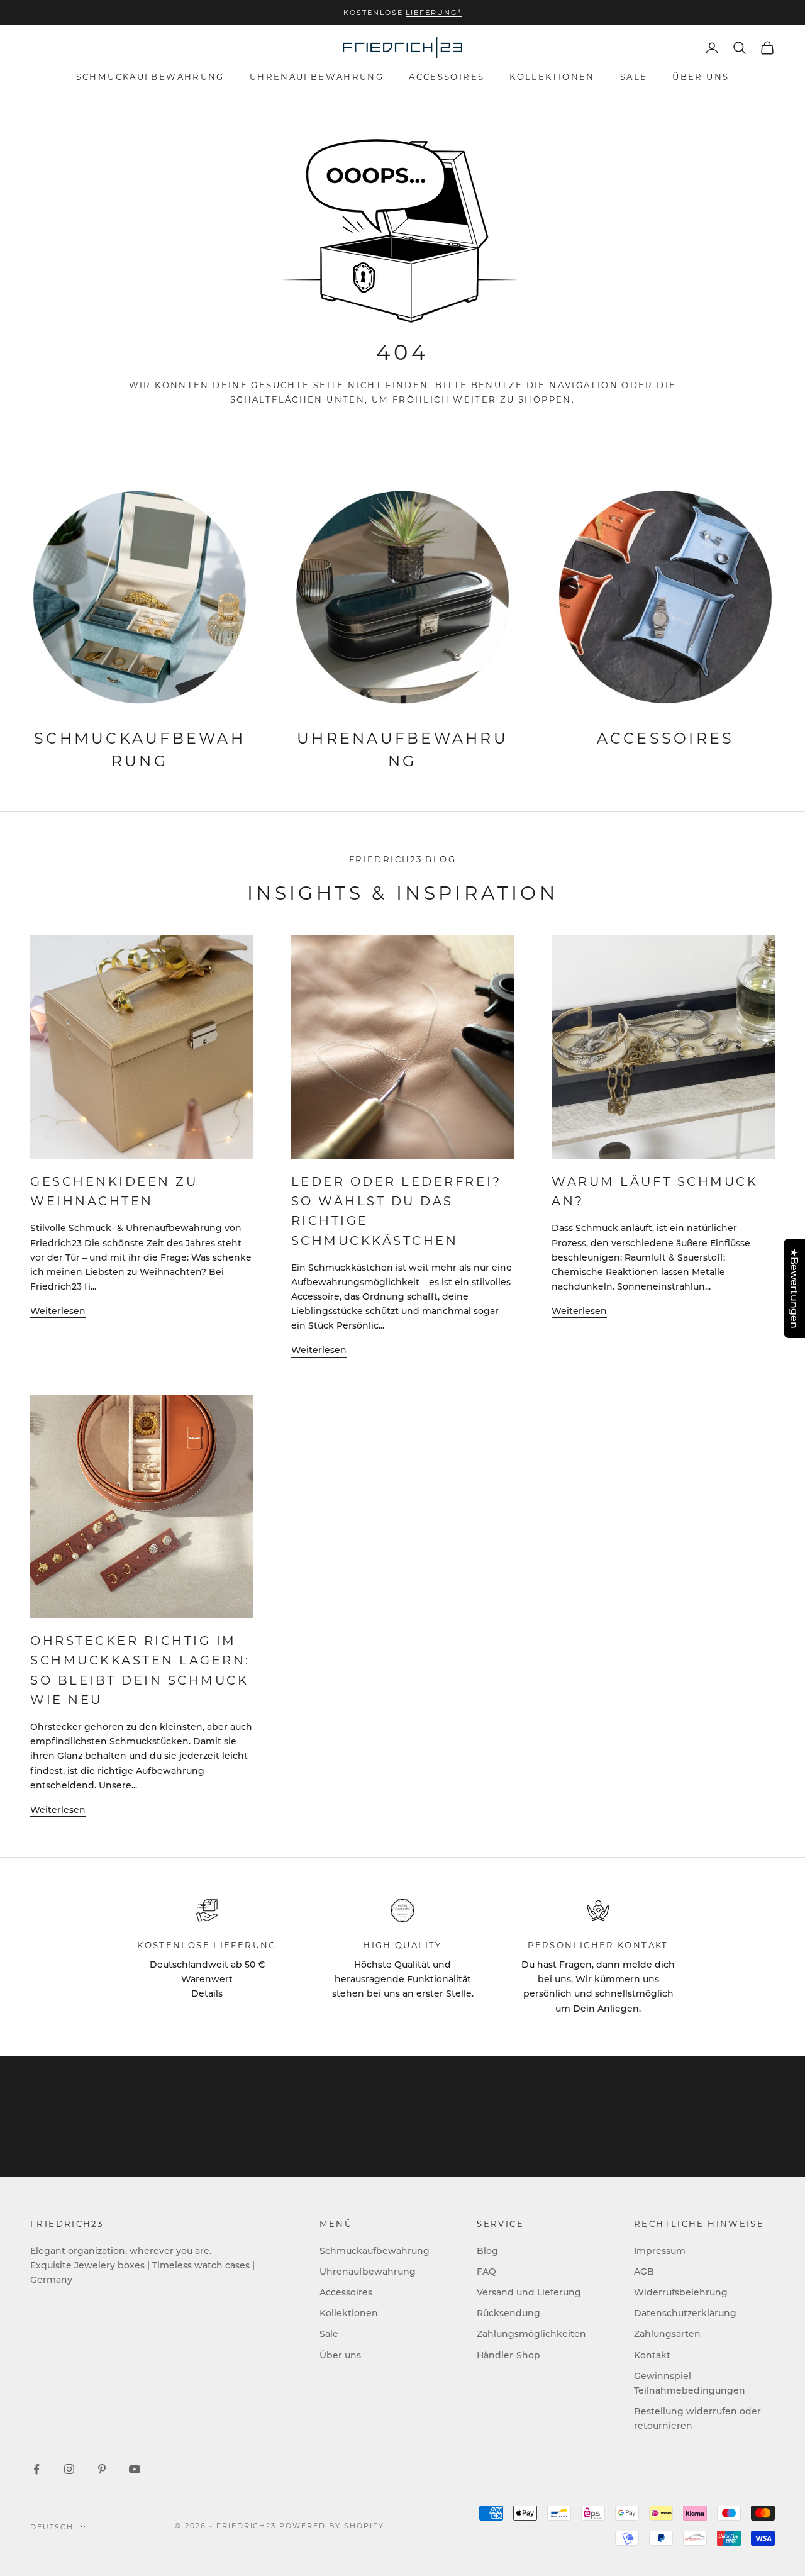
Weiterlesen (58, 1311)
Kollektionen (552, 77)
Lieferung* (434, 13)
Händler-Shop (508, 2355)
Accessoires (447, 77)
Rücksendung (508, 2313)
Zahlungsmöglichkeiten (531, 2333)
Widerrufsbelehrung (681, 2292)
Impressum (660, 2250)
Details (207, 1993)
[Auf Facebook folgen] (36, 2469)
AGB (644, 2271)
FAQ (486, 2271)
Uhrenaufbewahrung (317, 77)
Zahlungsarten (667, 2333)
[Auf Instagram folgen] (69, 2469)
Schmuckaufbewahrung (150, 77)
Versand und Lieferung (529, 2292)
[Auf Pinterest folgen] (102, 2469)
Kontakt (652, 2355)
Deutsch (52, 2527)
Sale (634, 77)
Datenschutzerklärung (685, 2313)
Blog (487, 2250)
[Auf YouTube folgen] (135, 2469)
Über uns (701, 77)
